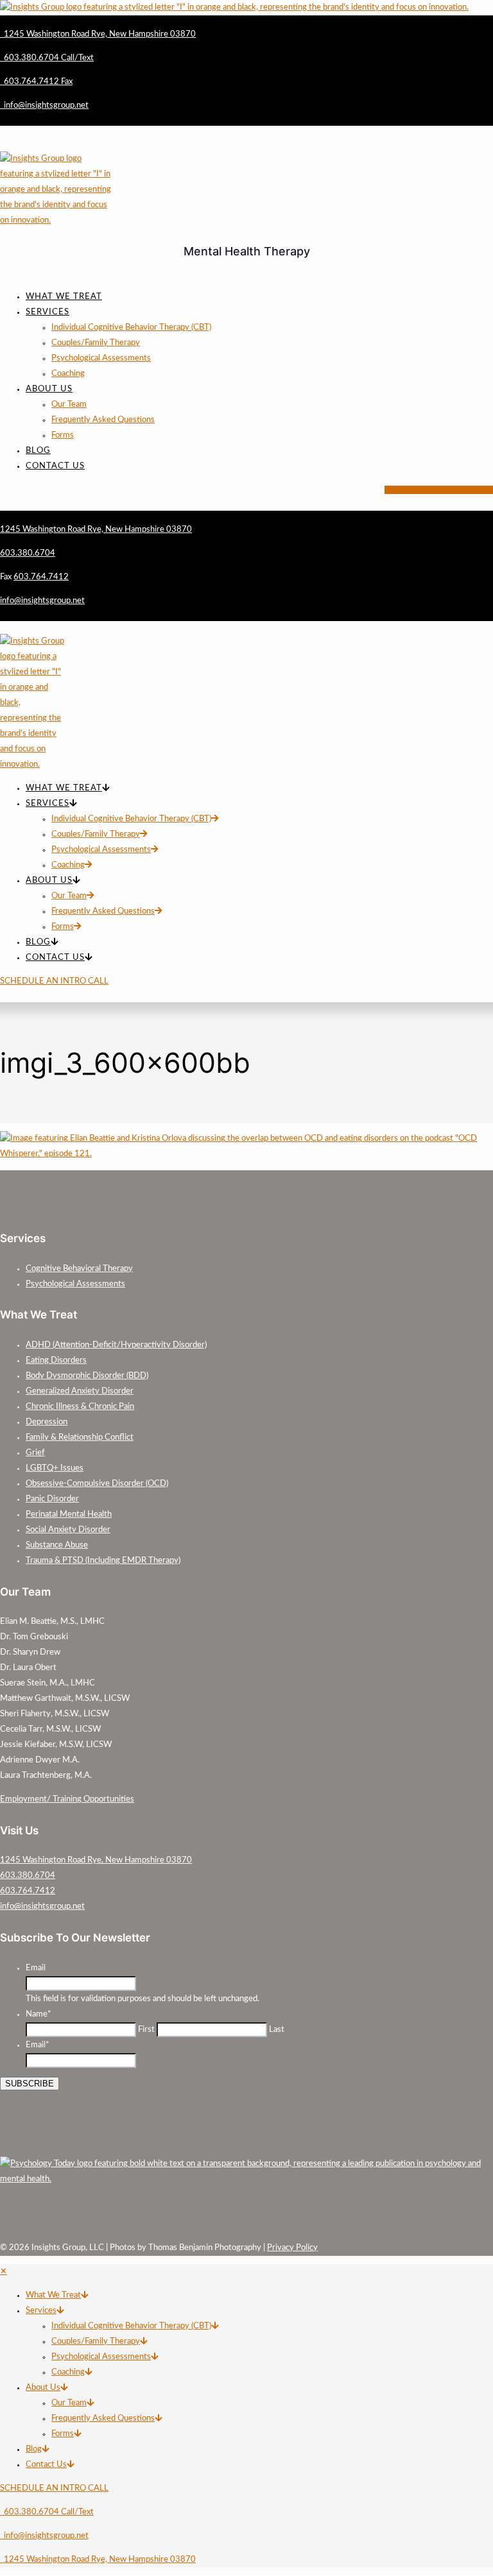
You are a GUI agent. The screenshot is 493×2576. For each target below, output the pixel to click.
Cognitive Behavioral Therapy (79, 1269)
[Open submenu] (84, 2295)
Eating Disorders (56, 1361)
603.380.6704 (28, 1876)
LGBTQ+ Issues (55, 1468)
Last (277, 2030)
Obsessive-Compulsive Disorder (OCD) (97, 1484)
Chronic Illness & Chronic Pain (80, 1407)
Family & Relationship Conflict (80, 1437)
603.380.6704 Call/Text (47, 2512)
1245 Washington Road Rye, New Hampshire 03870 (96, 1860)
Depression (47, 1422)
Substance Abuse (57, 1545)
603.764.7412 (28, 1891)
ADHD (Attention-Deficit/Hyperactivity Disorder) (116, 1345)
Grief (35, 1453)
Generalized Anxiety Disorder (80, 1391)
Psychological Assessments (75, 1284)
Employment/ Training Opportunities (67, 1799)
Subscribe (30, 2084)
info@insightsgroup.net (42, 1906)
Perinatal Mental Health (69, 1514)
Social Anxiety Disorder (68, 1530)
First (146, 2030)
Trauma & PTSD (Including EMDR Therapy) (103, 1561)
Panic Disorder (52, 1499)
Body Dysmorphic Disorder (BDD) (87, 1376)
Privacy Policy (292, 2248)
